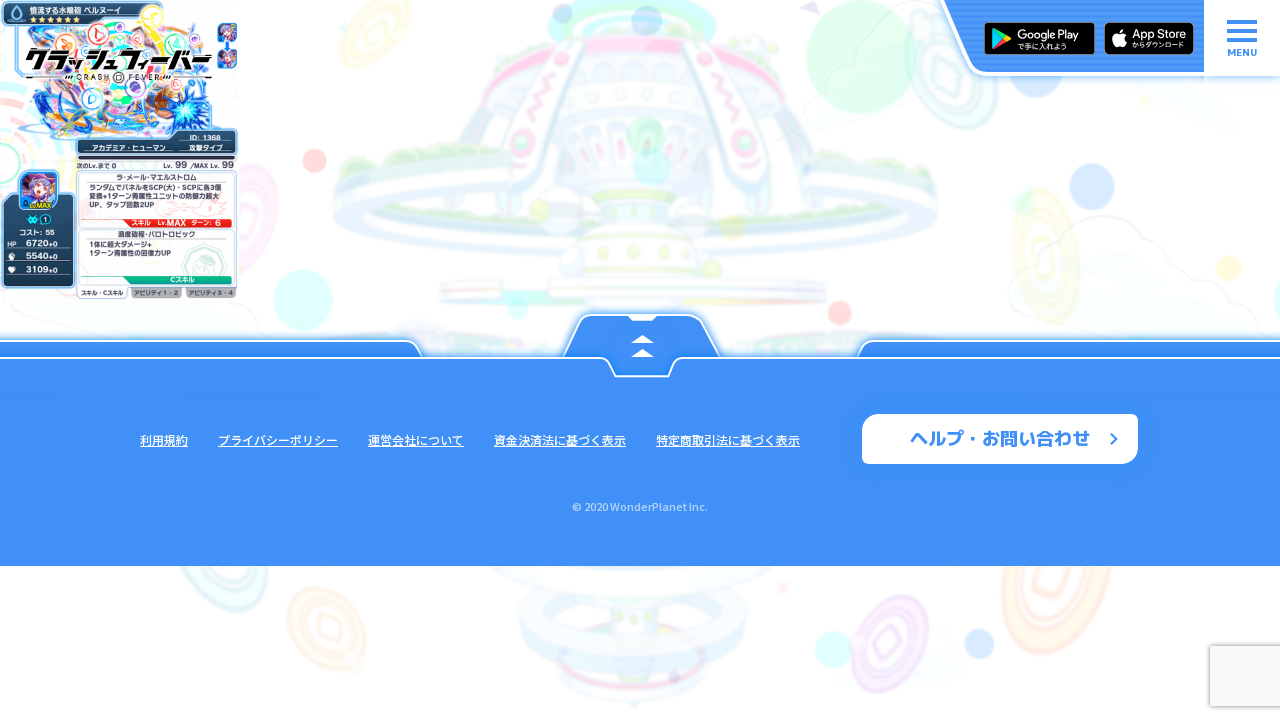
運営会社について (416, 439)
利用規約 (164, 439)
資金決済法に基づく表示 (560, 439)
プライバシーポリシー (278, 439)
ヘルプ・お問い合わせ (1000, 438)
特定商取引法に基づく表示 (728, 439)
